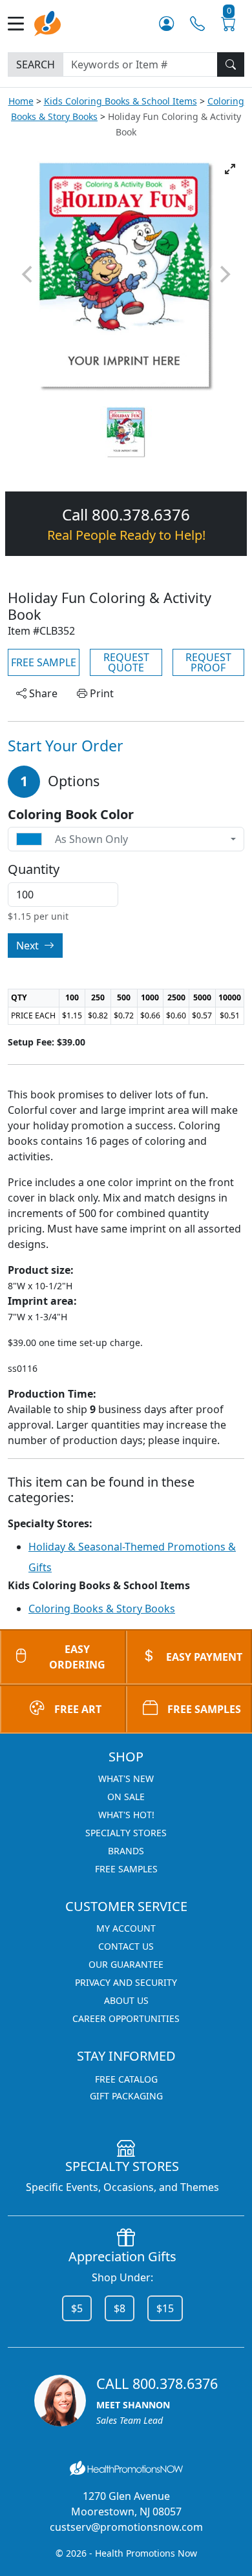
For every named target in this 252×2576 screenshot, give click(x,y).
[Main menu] (21, 24)
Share (42, 693)
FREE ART (78, 1709)
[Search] (231, 64)
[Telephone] (197, 24)
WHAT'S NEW (126, 1778)
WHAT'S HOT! (126, 1815)
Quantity (34, 869)
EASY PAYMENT (204, 1657)
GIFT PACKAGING (126, 2096)
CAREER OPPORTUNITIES (126, 2018)
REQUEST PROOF (208, 662)
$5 (77, 2308)
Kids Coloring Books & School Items (121, 101)
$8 (120, 2308)
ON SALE (126, 1797)
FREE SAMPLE (44, 662)
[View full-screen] (230, 169)
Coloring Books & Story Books (102, 1609)
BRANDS (126, 1851)
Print (100, 693)
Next (29, 946)
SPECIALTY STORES (126, 1833)
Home (21, 101)
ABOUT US (126, 2000)
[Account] (166, 24)
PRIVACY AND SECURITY (126, 1982)
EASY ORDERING (77, 1657)
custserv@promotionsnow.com (126, 2527)
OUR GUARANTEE (126, 1964)
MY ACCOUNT (126, 1928)
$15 (165, 2308)
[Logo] (47, 22)
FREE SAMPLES (204, 1709)
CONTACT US (126, 1946)
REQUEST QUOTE (126, 662)
